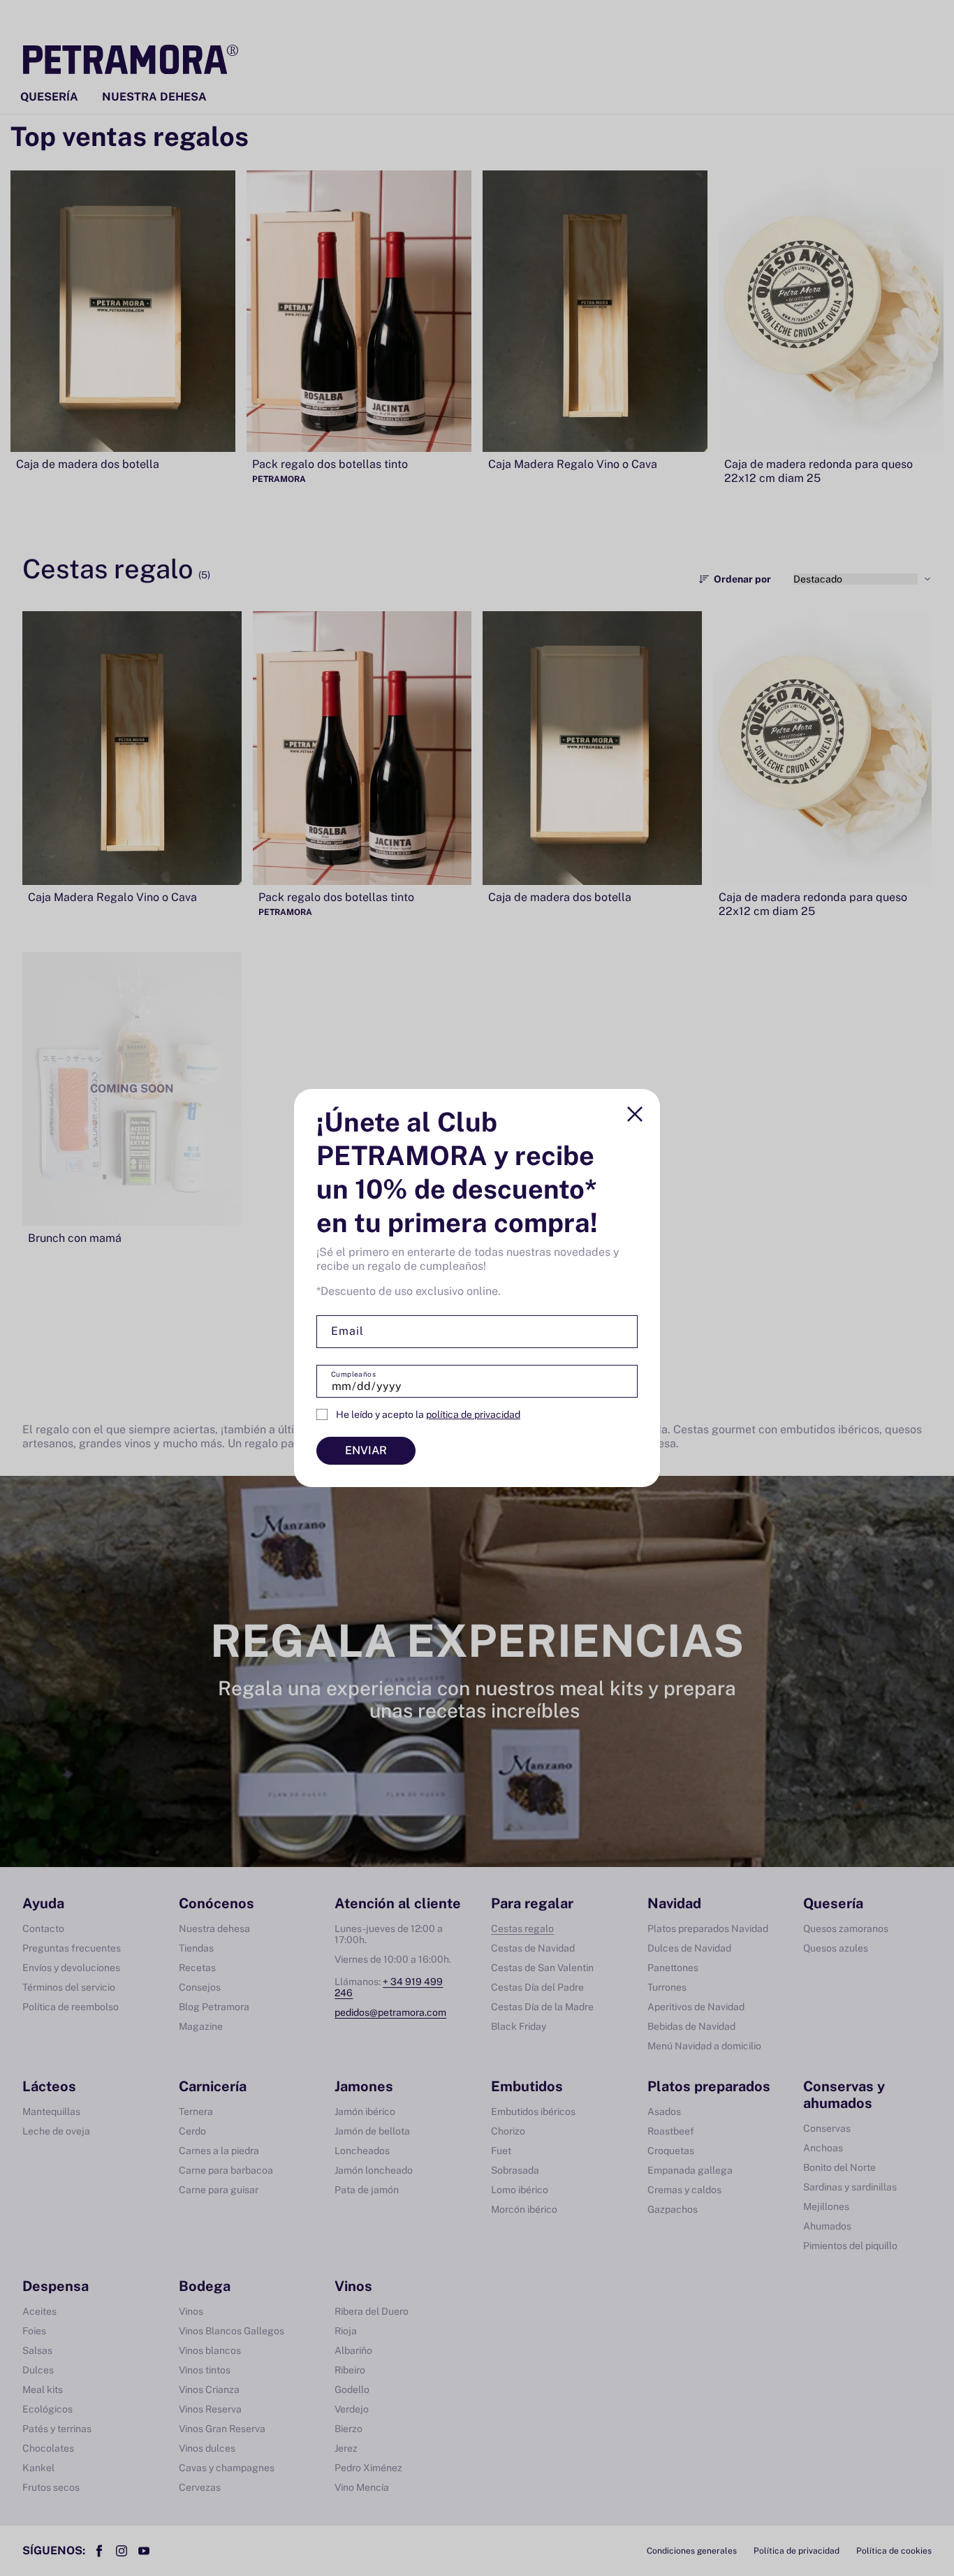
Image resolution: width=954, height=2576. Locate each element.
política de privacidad (473, 1414)
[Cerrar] (635, 1114)
